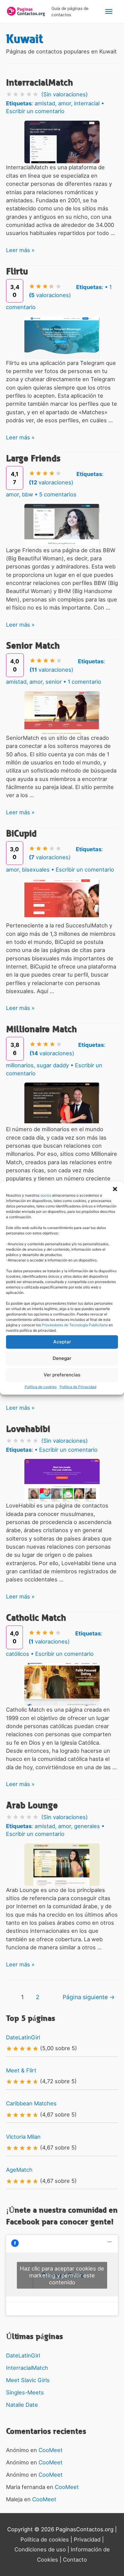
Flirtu (17, 271)
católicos (18, 1654)
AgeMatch (19, 2170)
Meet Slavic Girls (28, 2380)
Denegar (62, 1358)
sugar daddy (53, 1065)
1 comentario (84, 682)
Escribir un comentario (35, 111)
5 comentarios (58, 494)
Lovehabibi (28, 1429)
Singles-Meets (25, 2392)
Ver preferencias (62, 1375)
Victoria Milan (23, 2137)
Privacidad (87, 2539)
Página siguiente (89, 1997)
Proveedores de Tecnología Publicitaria (75, 1325)
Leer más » (20, 250)
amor (65, 103)
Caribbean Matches (31, 2103)
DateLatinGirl (23, 2037)
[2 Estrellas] (16, 94)
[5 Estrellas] (36, 94)
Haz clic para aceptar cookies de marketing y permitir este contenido (62, 2275)
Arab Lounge (32, 1805)
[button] (115, 1189)
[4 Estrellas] (29, 94)
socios (46, 1195)
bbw (28, 494)
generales (87, 1826)
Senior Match (33, 646)
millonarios (20, 1065)
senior (54, 682)
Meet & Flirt (21, 2070)
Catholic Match (36, 1618)
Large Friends (33, 458)
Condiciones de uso (40, 2549)
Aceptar (62, 1342)
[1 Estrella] (9, 94)
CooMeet (51, 2450)
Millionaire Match (41, 1029)
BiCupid (21, 834)
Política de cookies (41, 1386)
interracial (87, 103)
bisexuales (36, 869)
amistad (45, 103)
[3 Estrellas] (22, 94)
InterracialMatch (39, 83)
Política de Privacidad (78, 1386)
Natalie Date (22, 2405)
